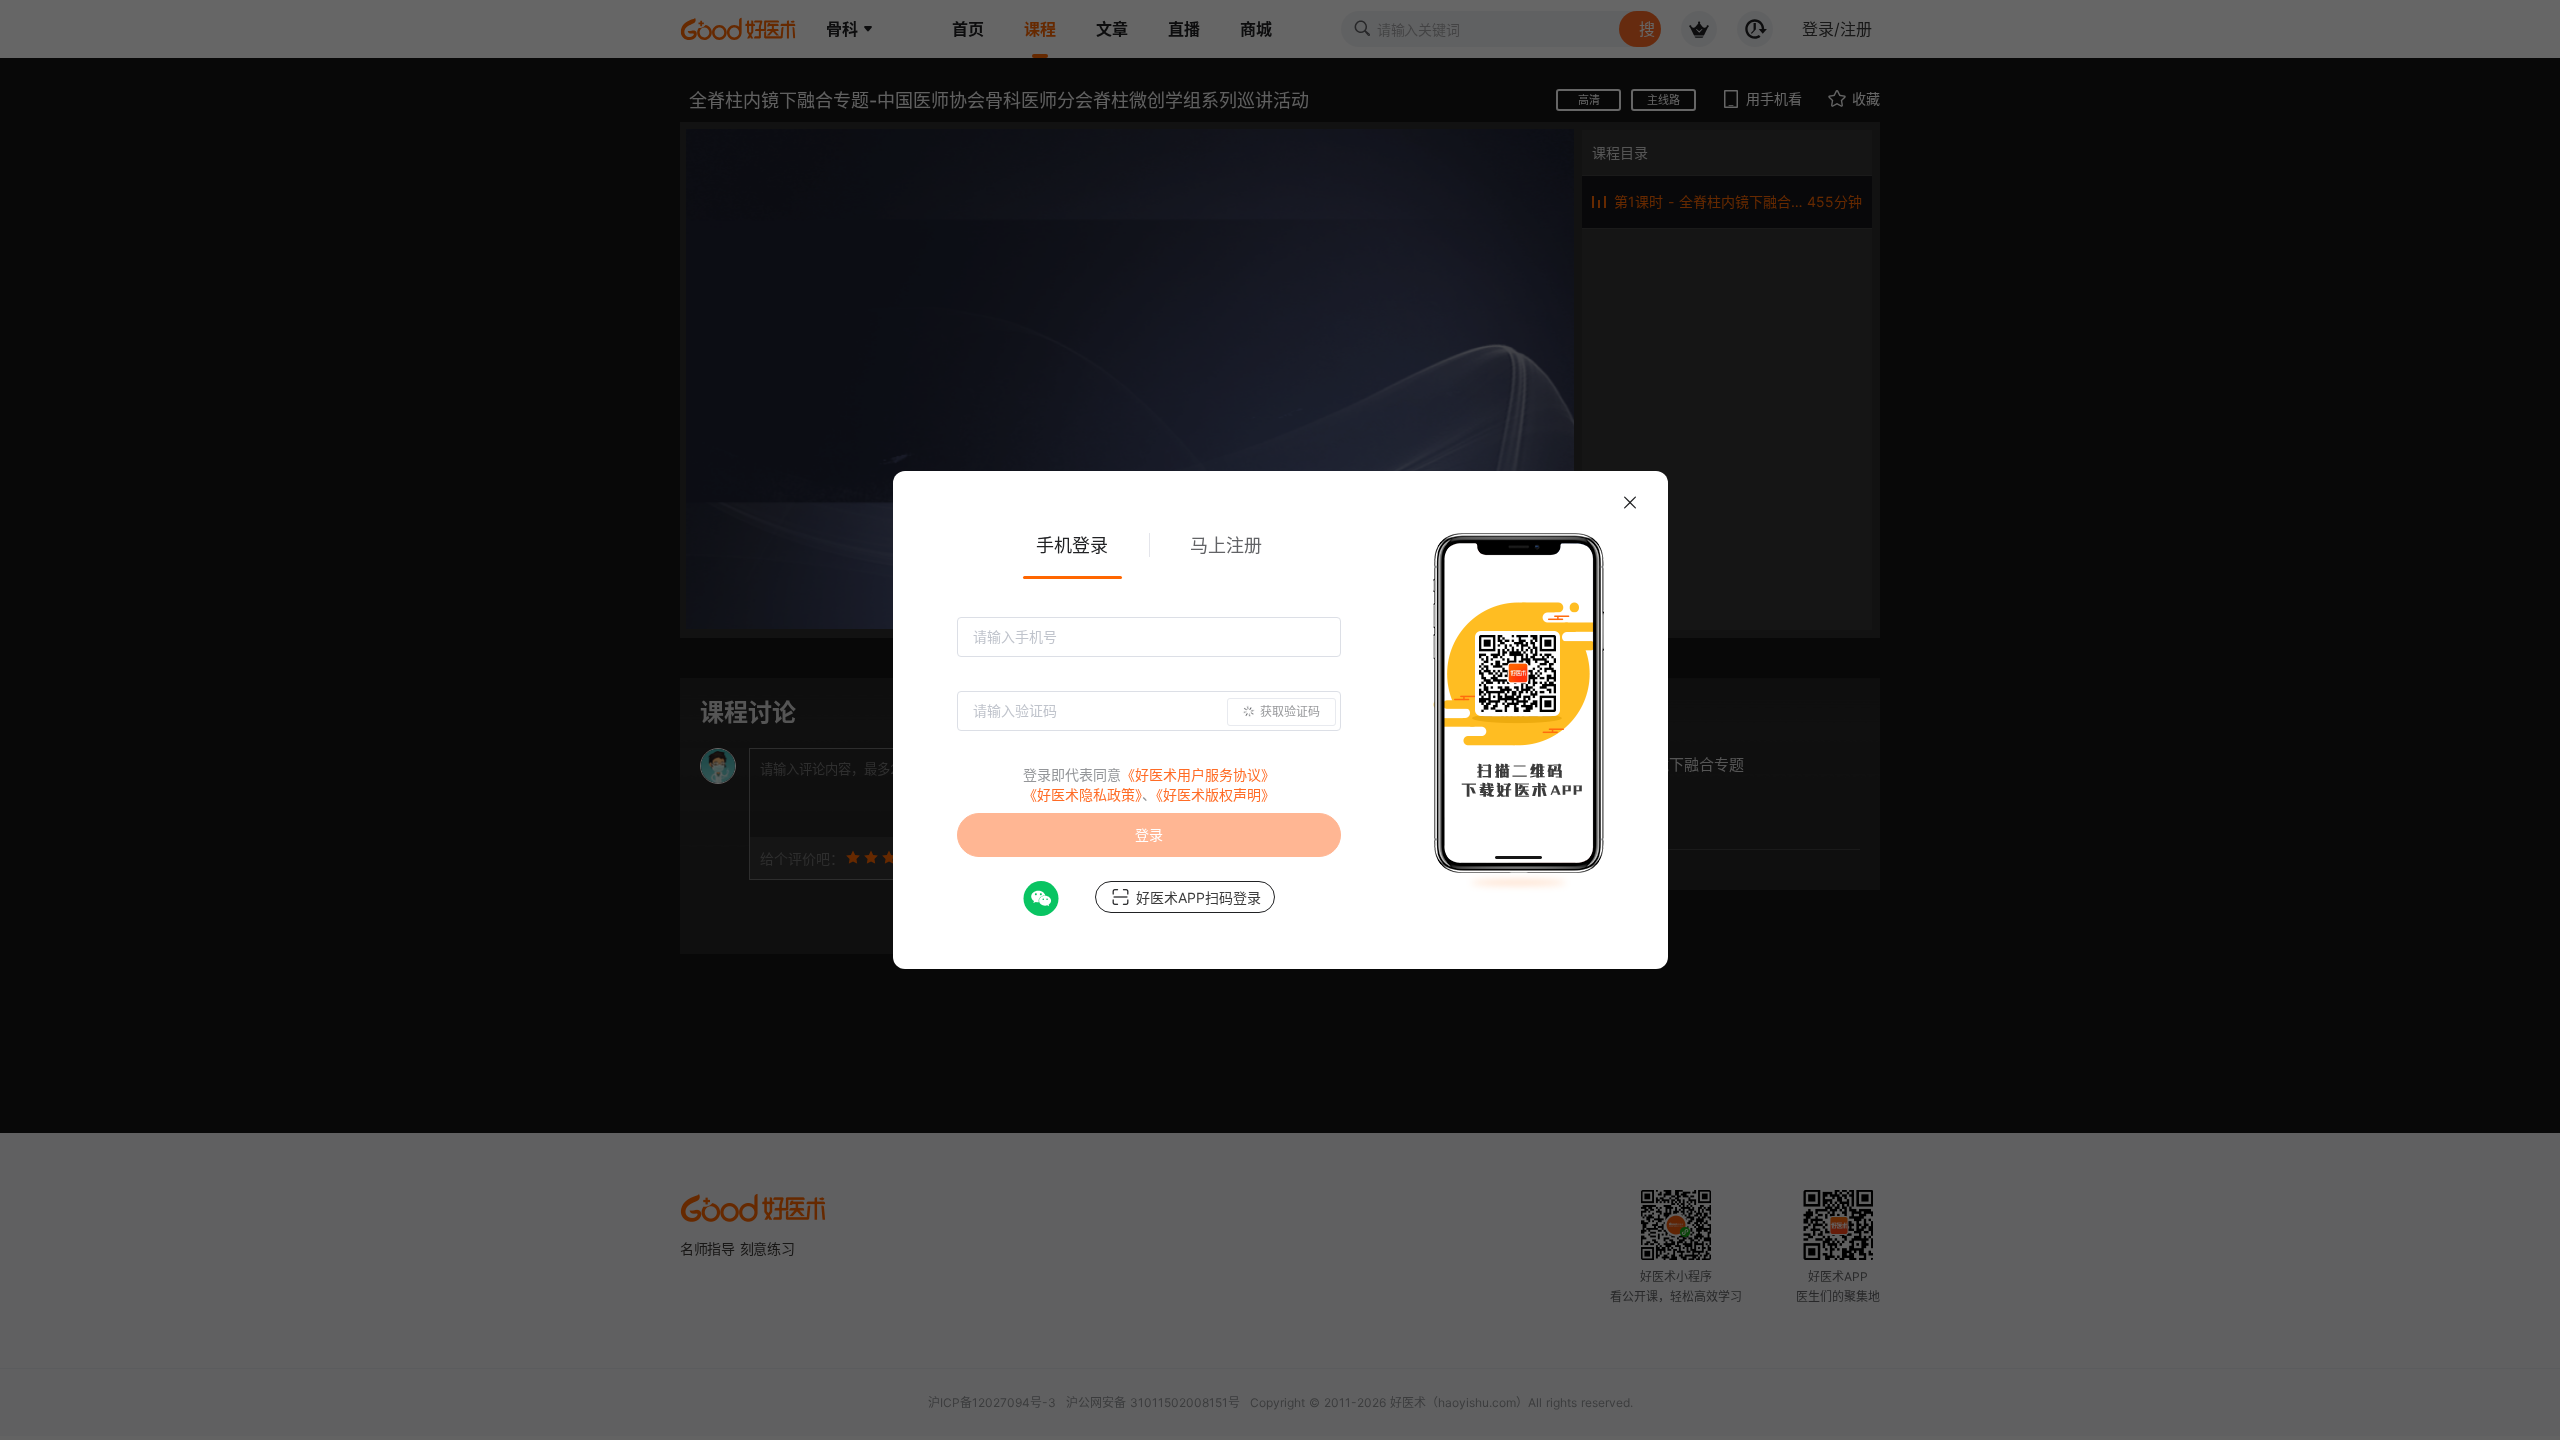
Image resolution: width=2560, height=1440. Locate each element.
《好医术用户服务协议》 (1198, 774)
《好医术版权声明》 (1215, 794)
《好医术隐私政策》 (1082, 794)
